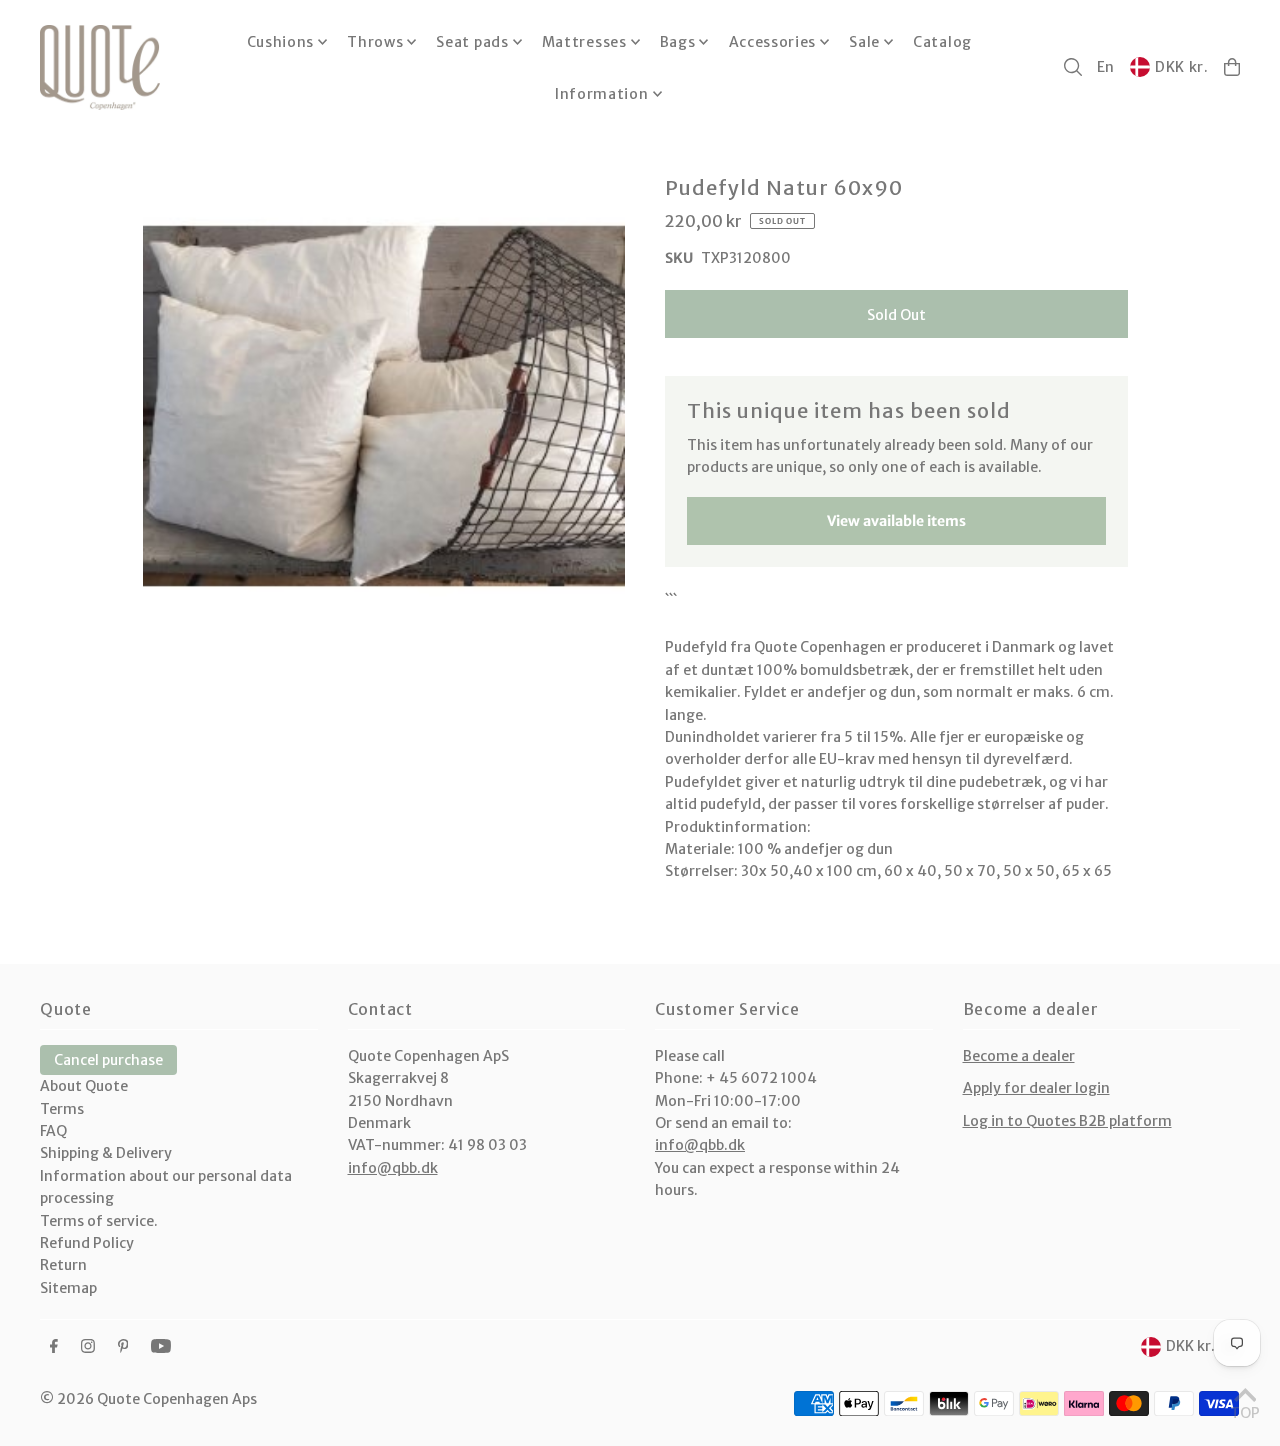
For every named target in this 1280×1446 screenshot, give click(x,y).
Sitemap (68, 1288)
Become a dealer (1019, 1056)
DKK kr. (1182, 67)
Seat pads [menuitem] (472, 42)
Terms (62, 1109)
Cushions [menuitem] (281, 42)
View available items (896, 521)
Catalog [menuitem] (942, 42)
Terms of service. (99, 1221)
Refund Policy (87, 1243)
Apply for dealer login (1036, 1088)
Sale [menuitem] (864, 42)
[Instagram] (88, 1347)
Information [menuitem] (602, 94)
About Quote (84, 1086)
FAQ (53, 1131)
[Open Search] (1073, 67)
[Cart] (1232, 67)
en (1106, 67)
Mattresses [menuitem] (584, 42)
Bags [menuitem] (678, 42)
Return (63, 1265)
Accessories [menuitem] (773, 42)
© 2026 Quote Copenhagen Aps (148, 1399)
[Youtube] (161, 1347)
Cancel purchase (108, 1060)
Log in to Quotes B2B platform (1067, 1121)
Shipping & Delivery (106, 1153)
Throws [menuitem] (375, 42)
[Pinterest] (123, 1347)
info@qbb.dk (393, 1168)
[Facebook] (54, 1347)
